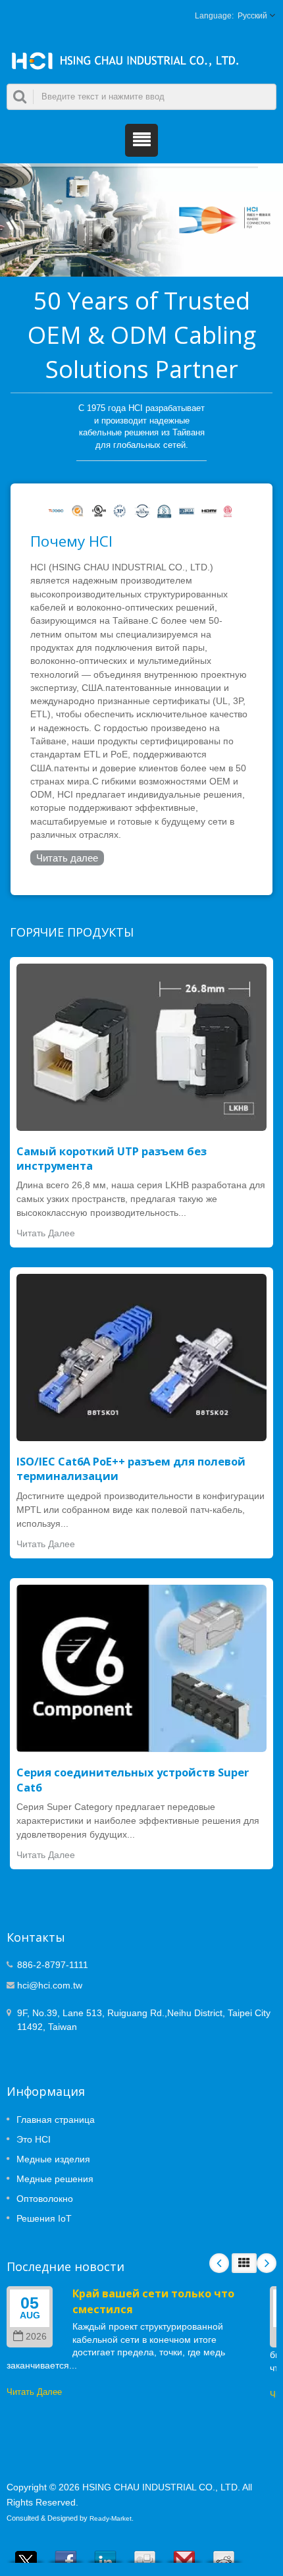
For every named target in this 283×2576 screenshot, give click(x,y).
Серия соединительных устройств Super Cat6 (133, 1780)
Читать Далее (46, 1233)
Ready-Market (111, 2518)
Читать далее (67, 858)
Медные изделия (53, 2159)
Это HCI (34, 2139)
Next (267, 2263)
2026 (36, 2337)
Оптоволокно (45, 2199)
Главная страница (56, 2120)
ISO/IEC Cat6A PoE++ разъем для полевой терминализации (131, 1469)
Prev (219, 2263)
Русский (252, 16)
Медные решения (55, 2179)
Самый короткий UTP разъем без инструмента (112, 1159)
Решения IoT (44, 2218)
